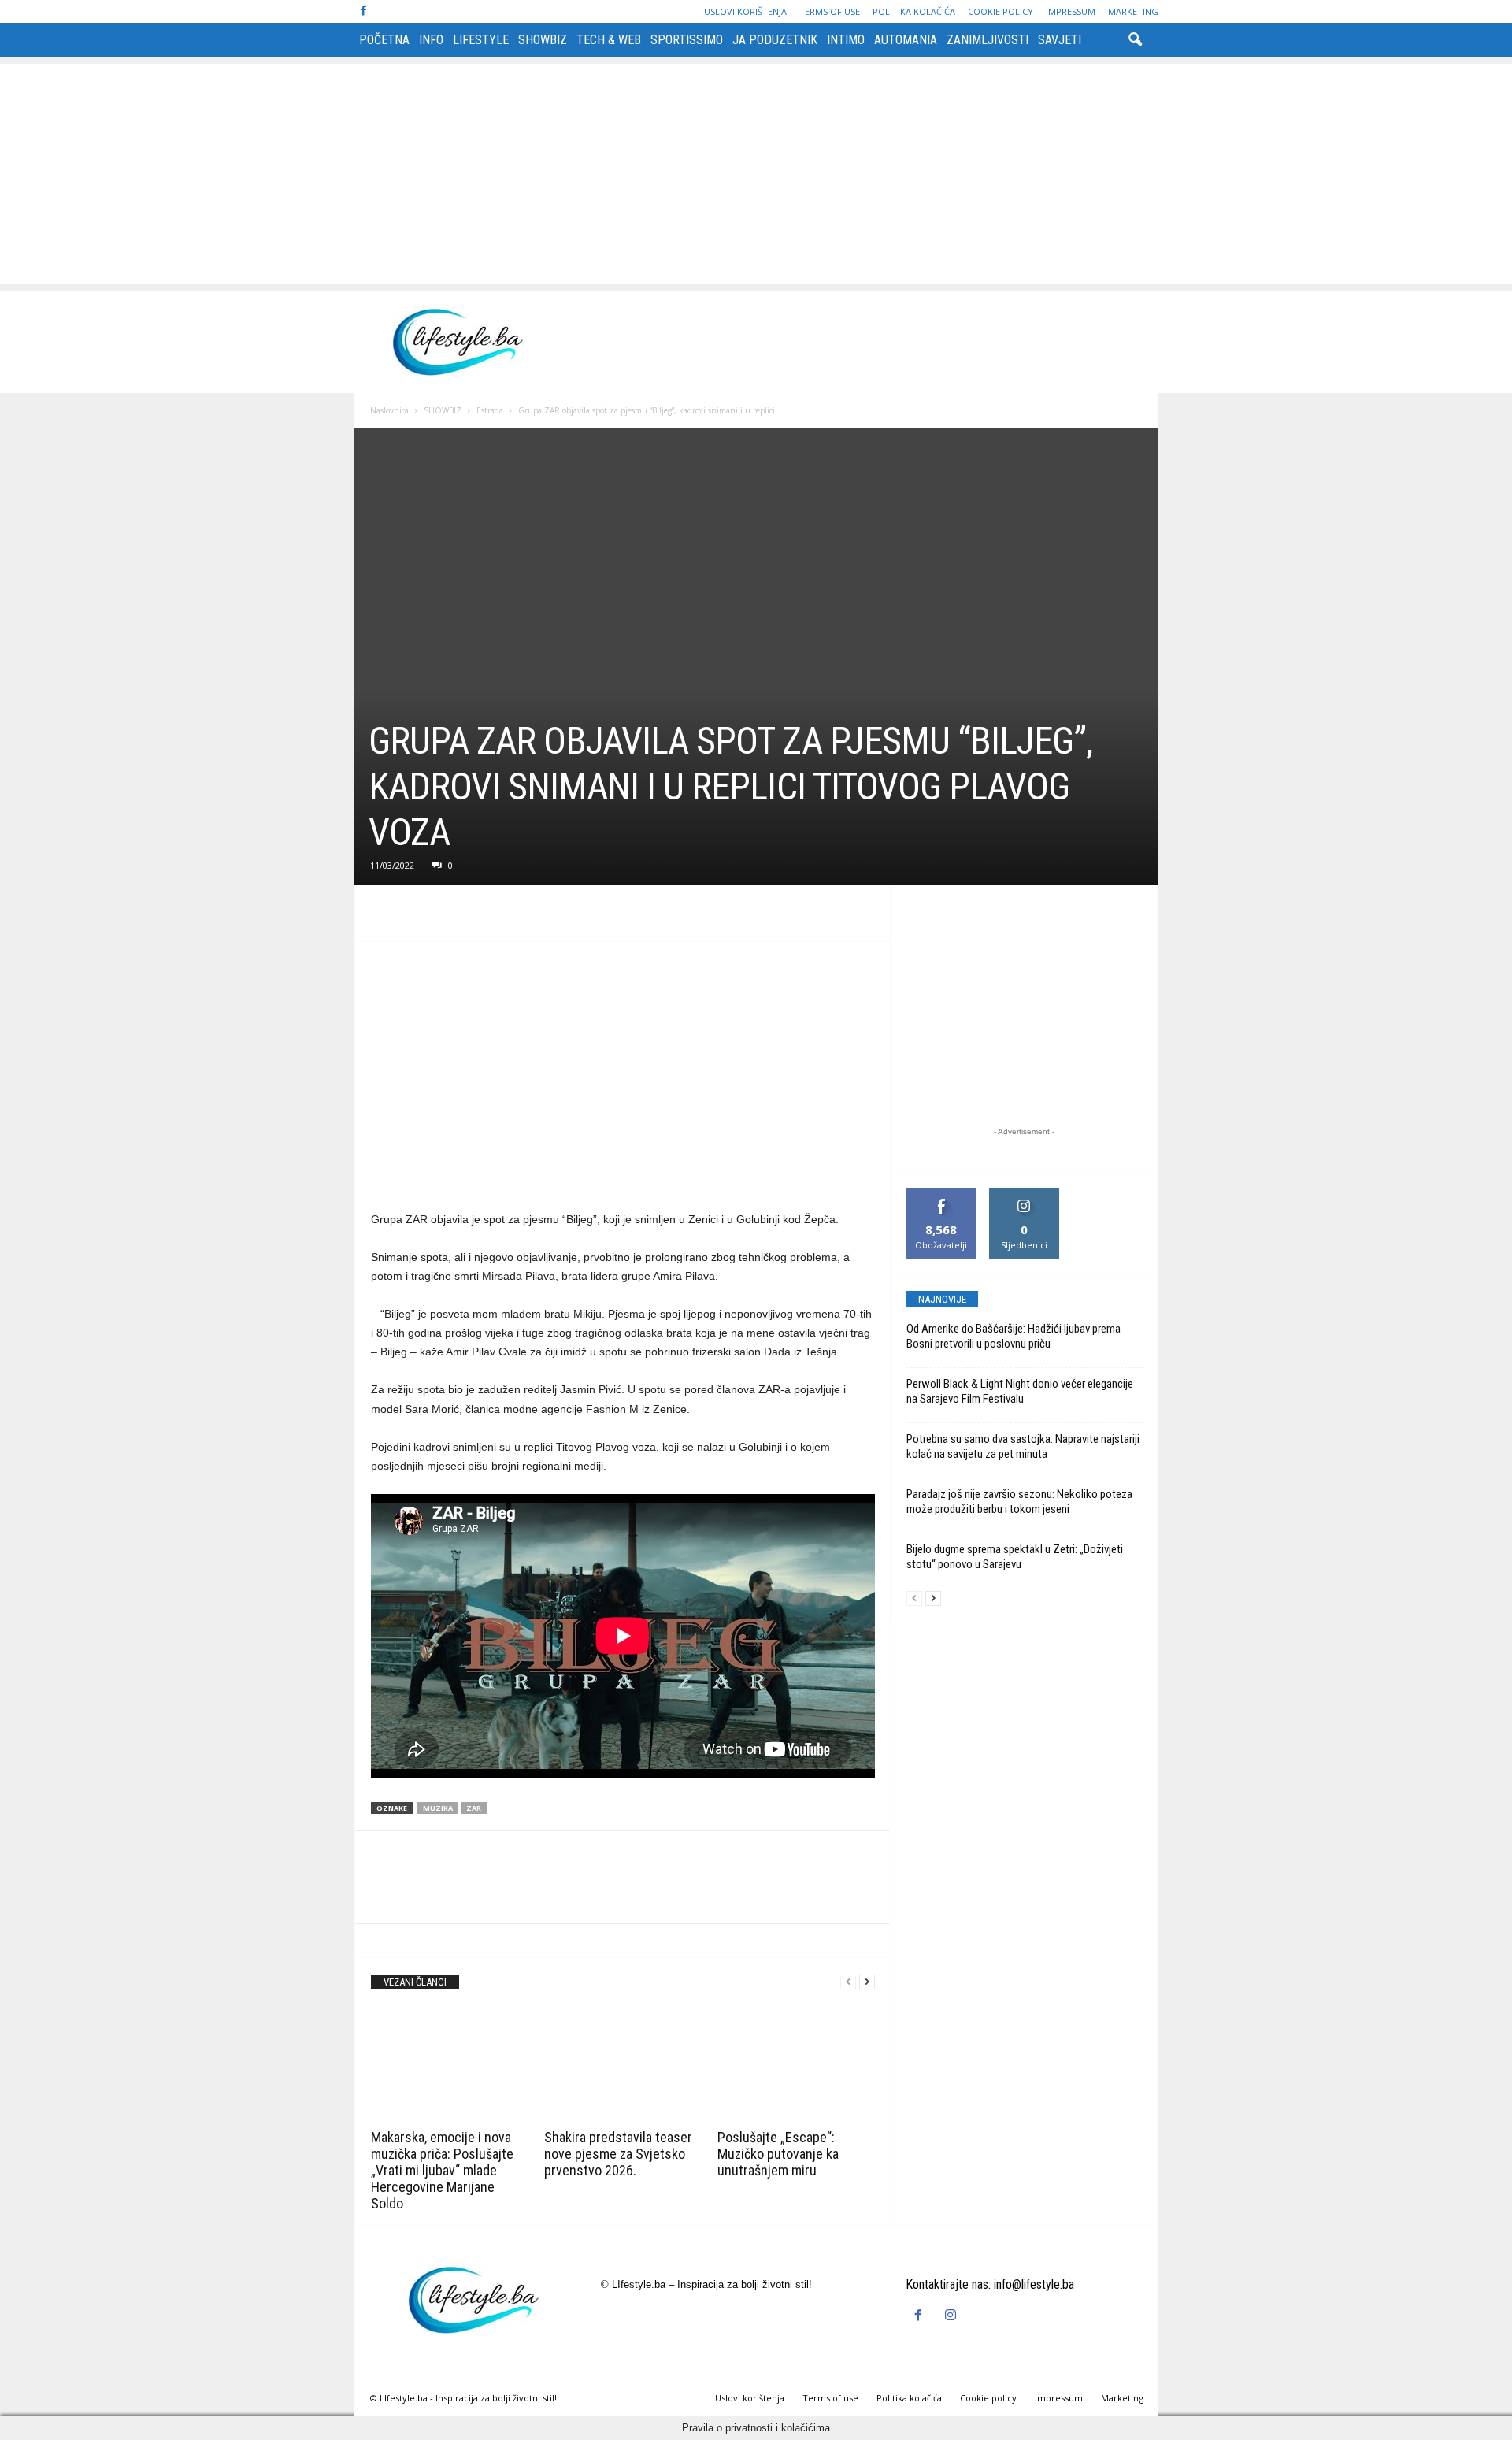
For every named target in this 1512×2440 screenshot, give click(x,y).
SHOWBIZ (543, 40)
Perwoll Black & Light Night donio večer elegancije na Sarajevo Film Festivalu (1020, 1391)
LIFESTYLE (481, 40)
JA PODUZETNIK (775, 40)
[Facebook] (364, 11)
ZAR (474, 1808)
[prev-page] (848, 1982)
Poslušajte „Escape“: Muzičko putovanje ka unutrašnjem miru (778, 2154)
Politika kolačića (914, 11)
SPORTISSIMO (687, 40)
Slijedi (1024, 1194)
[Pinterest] (459, 918)
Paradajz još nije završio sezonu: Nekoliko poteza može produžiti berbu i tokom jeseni (1019, 1502)
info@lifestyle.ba (1034, 2284)
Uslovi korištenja (745, 11)
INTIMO (846, 40)
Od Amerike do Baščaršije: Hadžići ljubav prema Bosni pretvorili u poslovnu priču (1014, 1336)
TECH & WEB (609, 40)
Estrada (490, 410)
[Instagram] (952, 2316)
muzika (438, 1808)
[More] (532, 918)
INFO (431, 40)
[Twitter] (423, 918)
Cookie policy (1001, 11)
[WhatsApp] (495, 918)
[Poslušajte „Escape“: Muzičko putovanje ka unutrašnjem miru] (796, 2065)
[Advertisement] (756, 174)
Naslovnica (389, 410)
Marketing (1133, 11)
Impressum (1071, 11)
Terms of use (830, 11)
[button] (1135, 40)
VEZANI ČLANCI (415, 1982)
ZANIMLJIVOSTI (988, 40)
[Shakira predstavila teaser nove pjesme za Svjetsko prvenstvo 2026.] (623, 2065)
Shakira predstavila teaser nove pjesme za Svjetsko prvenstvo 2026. (618, 2154)
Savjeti (1060, 40)
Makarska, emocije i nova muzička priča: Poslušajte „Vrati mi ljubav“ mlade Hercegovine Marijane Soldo (442, 2170)
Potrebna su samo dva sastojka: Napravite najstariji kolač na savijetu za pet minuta (1023, 1446)
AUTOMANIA (906, 40)
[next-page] (867, 1982)
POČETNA (384, 40)
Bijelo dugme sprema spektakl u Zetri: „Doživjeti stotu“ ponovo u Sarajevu (1015, 1557)
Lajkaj (941, 1194)
